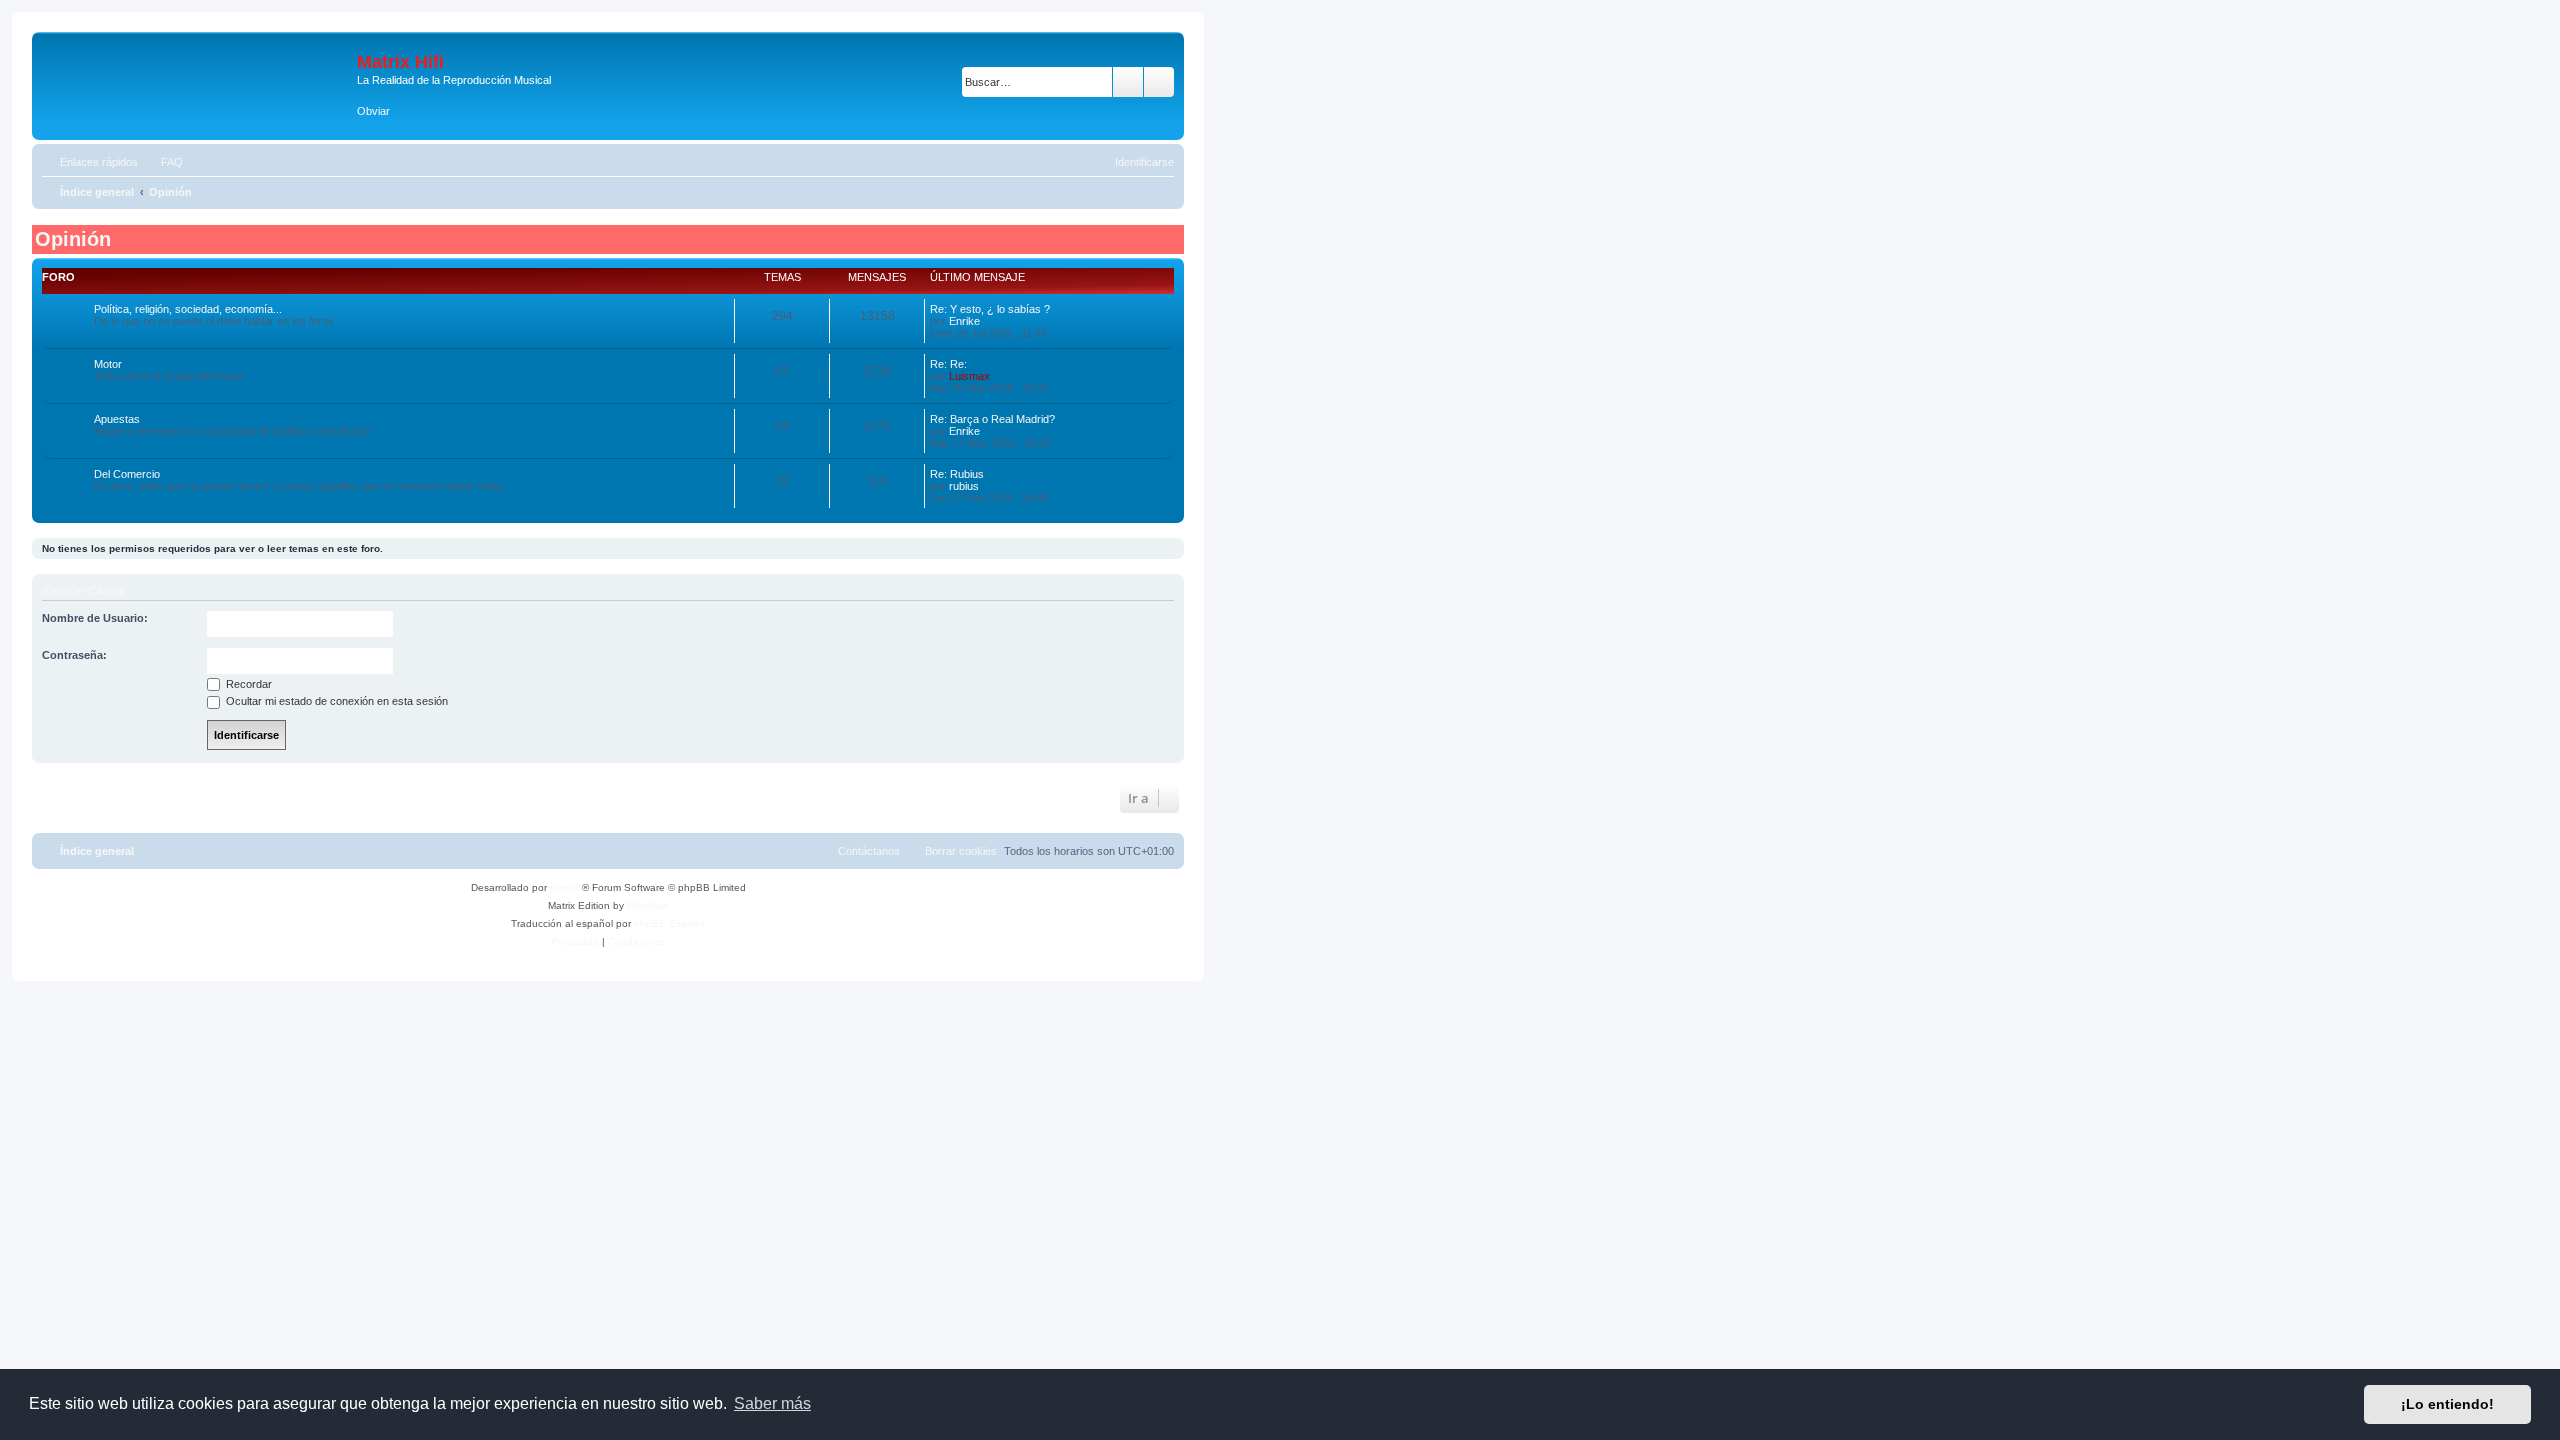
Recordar (247, 684)
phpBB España (669, 923)
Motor (108, 364)
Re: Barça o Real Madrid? (992, 419)
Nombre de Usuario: (95, 618)
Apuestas (117, 419)
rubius (964, 486)
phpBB (566, 887)
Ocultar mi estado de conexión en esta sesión (335, 701)
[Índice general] (197, 73)
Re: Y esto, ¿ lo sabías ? (990, 309)
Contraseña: (74, 655)
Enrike (964, 321)
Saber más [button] (772, 1403)
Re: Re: (948, 364)
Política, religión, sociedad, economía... (188, 309)
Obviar (373, 111)
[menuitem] (163, 162)
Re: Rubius (957, 474)
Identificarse (84, 591)
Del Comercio (127, 474)
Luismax (969, 376)
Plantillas (647, 905)
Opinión (73, 239)
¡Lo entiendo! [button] (2447, 1404)
